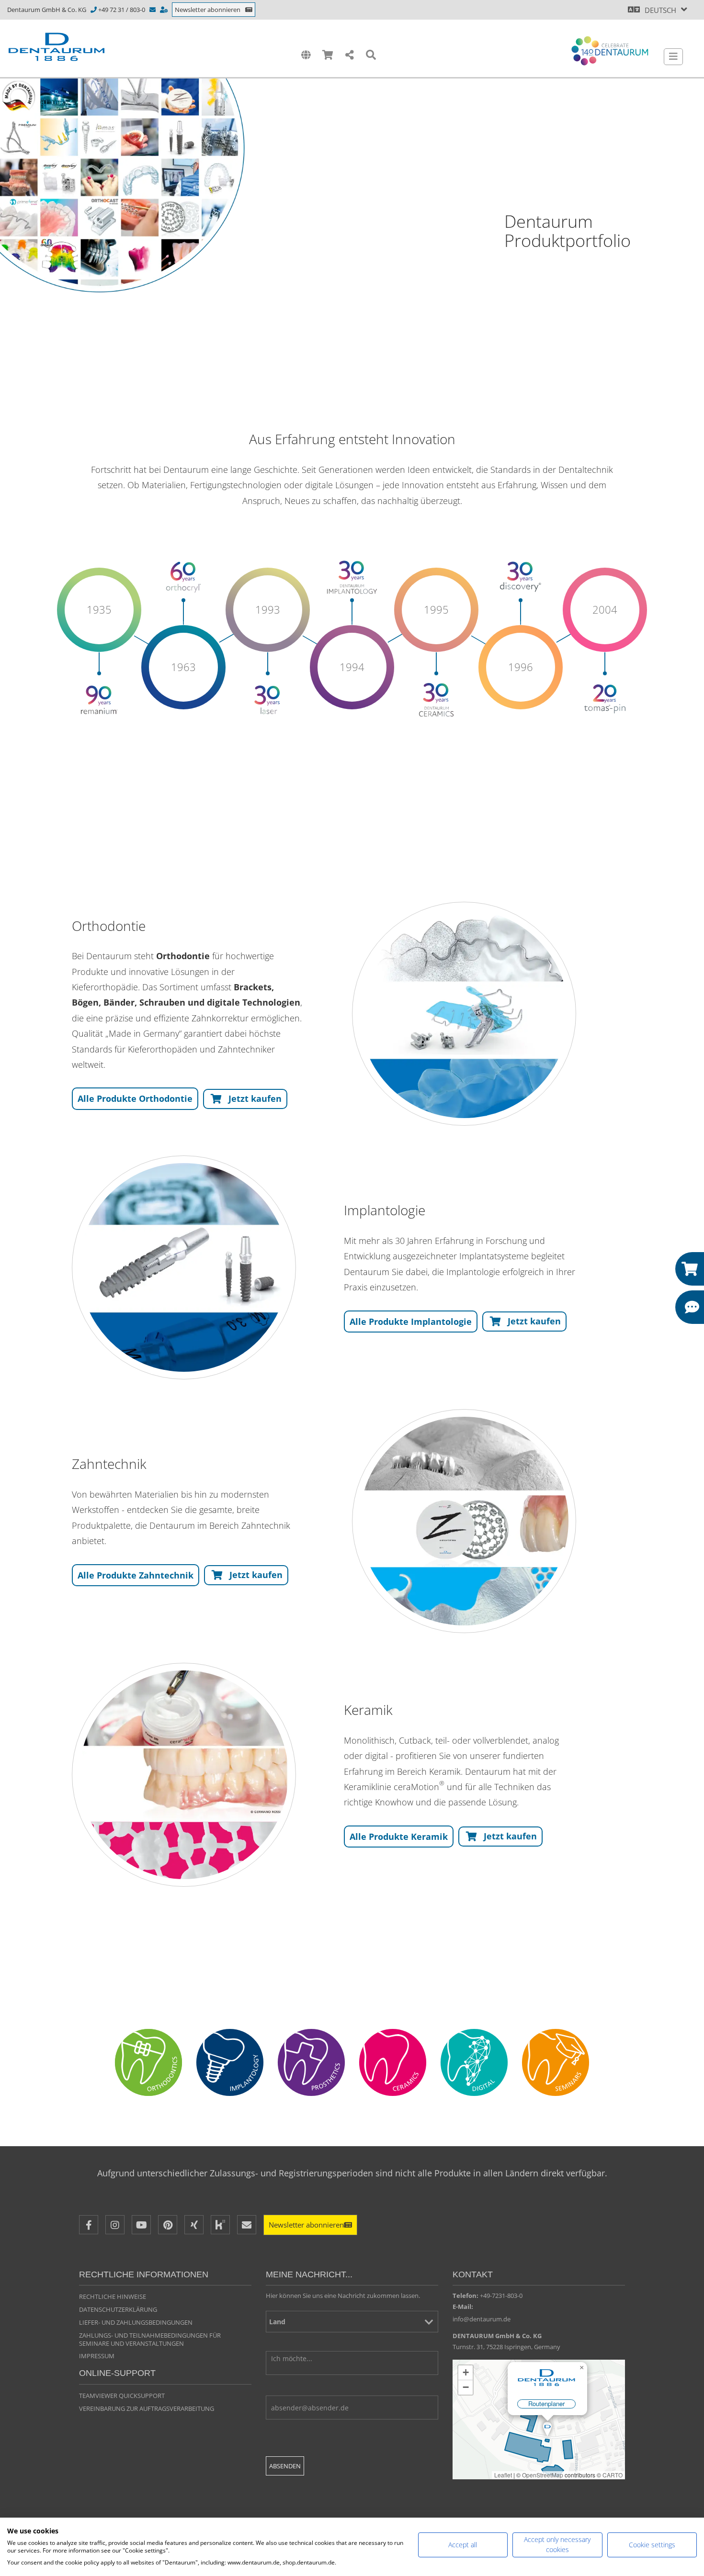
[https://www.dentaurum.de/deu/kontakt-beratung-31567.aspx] (165, 10)
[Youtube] (141, 2225)
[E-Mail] (247, 2225)
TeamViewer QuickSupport (122, 2396)
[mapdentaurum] (539, 2419)
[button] (245, 1099)
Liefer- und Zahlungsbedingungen (136, 2322)
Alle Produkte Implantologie (411, 1322)
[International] (306, 55)
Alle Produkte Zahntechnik (136, 1575)
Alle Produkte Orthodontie (135, 1098)
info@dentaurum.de (482, 2319)
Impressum (97, 2356)
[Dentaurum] (57, 47)
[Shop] (328, 55)
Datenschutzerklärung (118, 2309)
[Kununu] (220, 2225)
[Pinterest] (168, 2225)
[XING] (194, 2225)
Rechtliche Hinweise (113, 2296)
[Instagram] (115, 2225)
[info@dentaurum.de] (153, 10)
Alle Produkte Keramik (399, 1837)
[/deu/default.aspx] (464, 1014)
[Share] (350, 55)
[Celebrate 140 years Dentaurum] (610, 51)
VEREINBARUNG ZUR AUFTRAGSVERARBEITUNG (147, 2408)
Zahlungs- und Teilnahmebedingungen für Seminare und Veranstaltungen (150, 2339)
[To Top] (678, 2435)
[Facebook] (89, 2225)
